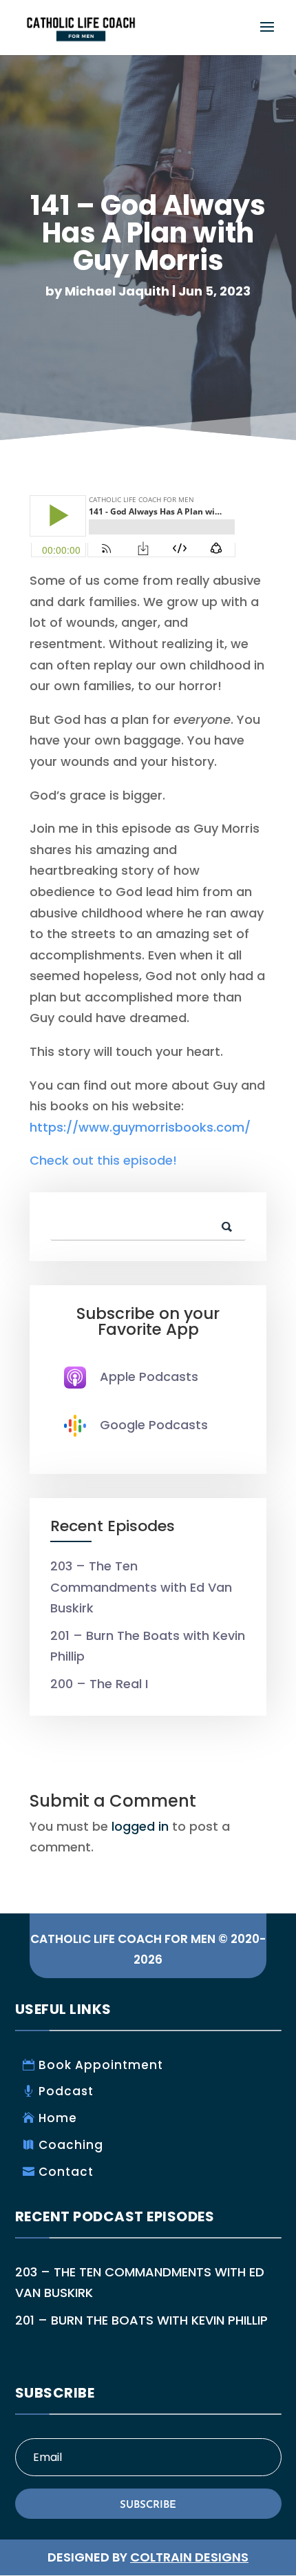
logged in (140, 1826)
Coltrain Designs (189, 2557)
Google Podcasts (154, 1425)
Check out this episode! (103, 1160)
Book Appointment (101, 2065)
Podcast (66, 2091)
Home (58, 2118)
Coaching (71, 2145)
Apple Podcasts (149, 1377)
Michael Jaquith (117, 291)
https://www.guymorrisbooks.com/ (140, 1127)
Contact (66, 2172)
